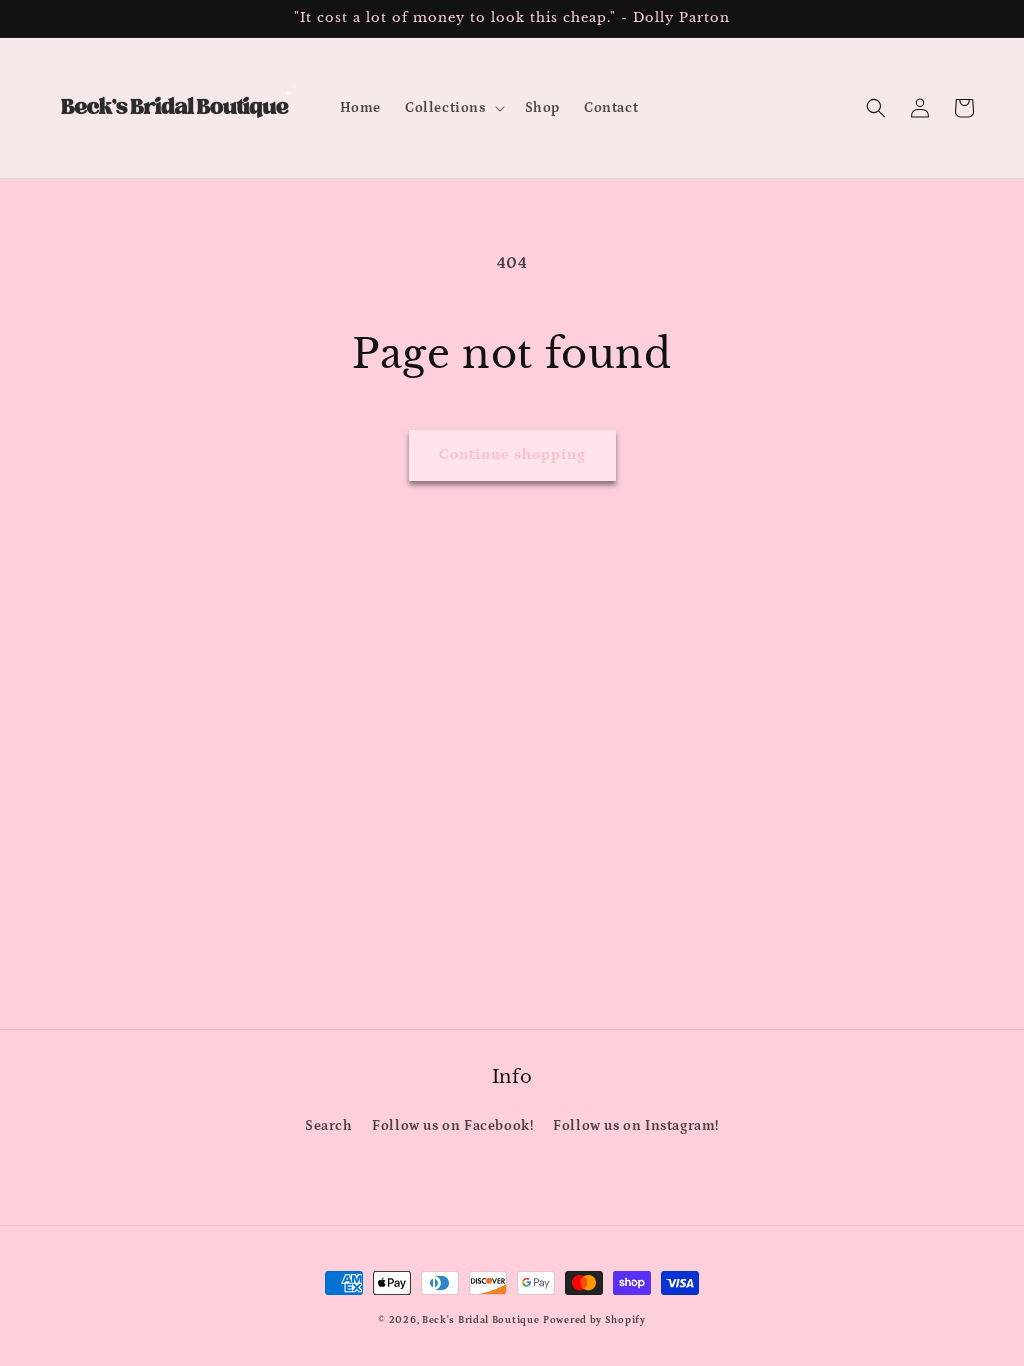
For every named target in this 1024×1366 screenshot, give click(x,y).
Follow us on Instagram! (636, 1126)
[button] (453, 108)
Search (329, 1126)
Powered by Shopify (594, 1320)
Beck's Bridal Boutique (480, 1320)
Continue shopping (512, 454)
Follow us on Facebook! (452, 1126)
